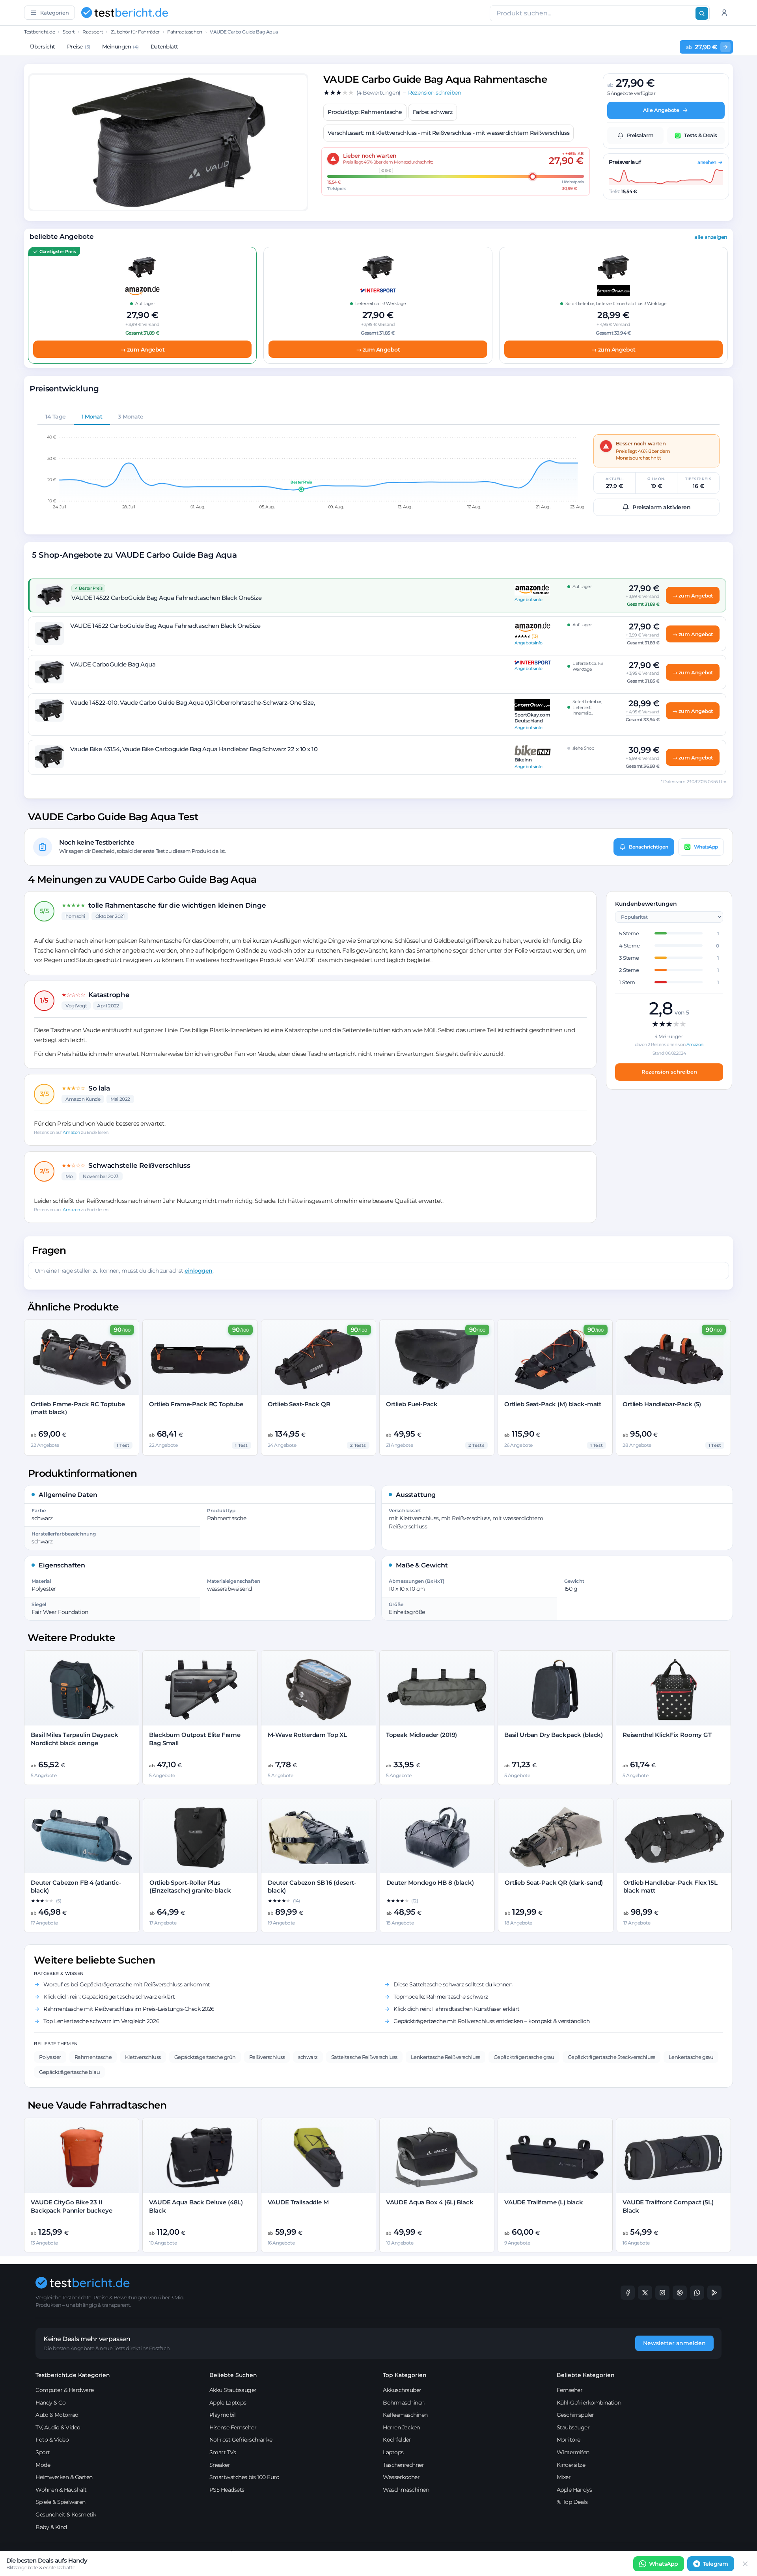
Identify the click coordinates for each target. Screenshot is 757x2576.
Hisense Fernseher (233, 2427)
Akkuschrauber (402, 2390)
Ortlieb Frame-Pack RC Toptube (196, 1404)
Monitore (569, 2440)
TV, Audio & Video (58, 2427)
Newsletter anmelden (674, 2343)
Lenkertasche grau (691, 2057)
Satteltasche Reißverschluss (364, 2057)
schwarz (308, 2057)
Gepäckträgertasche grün (205, 2057)
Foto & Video (52, 2440)
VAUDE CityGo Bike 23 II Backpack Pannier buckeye (71, 2206)
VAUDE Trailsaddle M (298, 2202)
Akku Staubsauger (233, 2390)
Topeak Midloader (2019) (422, 1735)
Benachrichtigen (649, 847)
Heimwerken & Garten (64, 2477)
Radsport (93, 32)
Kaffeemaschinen (405, 2415)
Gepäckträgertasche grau (524, 2057)
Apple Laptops (228, 2403)
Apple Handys (574, 2490)
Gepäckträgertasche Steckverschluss (612, 2057)
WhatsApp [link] (664, 2564)
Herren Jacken (401, 2427)
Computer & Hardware (65, 2390)
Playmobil (223, 2415)
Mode (43, 2465)
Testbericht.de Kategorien (73, 2375)
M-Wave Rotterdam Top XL (308, 1735)
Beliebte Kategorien (586, 2375)
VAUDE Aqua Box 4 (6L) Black (430, 2202)
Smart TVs (223, 2452)
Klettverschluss (143, 2057)
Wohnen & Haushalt (61, 2490)
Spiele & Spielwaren (61, 2502)
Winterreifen (573, 2452)
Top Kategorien (405, 2375)
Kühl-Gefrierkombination (589, 2403)
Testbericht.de (39, 32)
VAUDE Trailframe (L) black (544, 2202)
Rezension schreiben (669, 1072)
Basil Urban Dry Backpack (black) (554, 1735)
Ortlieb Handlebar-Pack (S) (662, 1404)
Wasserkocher (401, 2477)
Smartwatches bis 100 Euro (244, 2477)
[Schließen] (745, 2564)
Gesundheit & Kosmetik (66, 2515)
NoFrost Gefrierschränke (241, 2440)
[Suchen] (702, 13)
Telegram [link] (716, 2564)
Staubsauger (573, 2427)
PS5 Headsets (227, 2490)
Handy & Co (50, 2403)
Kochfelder (397, 2440)
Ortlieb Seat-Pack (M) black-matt (553, 1404)
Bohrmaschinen (404, 2403)
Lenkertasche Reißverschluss (446, 2057)
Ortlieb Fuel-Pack (412, 1404)
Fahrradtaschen (185, 32)
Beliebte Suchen (233, 2375)
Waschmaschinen (406, 2490)
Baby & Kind (51, 2527)
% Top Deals (572, 2502)
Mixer (564, 2477)
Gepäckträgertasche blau (69, 2072)
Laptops (393, 2452)
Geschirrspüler (575, 2415)
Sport (69, 32)
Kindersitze (571, 2465)
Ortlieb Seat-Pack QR (299, 1404)
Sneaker (220, 2465)
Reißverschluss (267, 2057)
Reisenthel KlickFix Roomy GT (667, 1735)
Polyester (50, 2057)
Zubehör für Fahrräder (135, 32)
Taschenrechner (403, 2465)
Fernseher (570, 2390)
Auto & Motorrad (57, 2415)
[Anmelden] (724, 13)
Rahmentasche (93, 2057)
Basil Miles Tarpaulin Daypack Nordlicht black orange (75, 1739)
